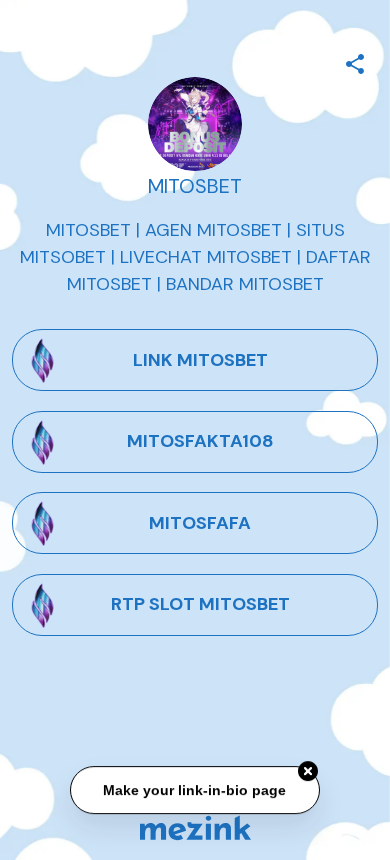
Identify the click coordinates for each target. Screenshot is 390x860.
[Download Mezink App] (195, 827)
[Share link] (355, 61)
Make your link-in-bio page (195, 790)
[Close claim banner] (308, 771)
